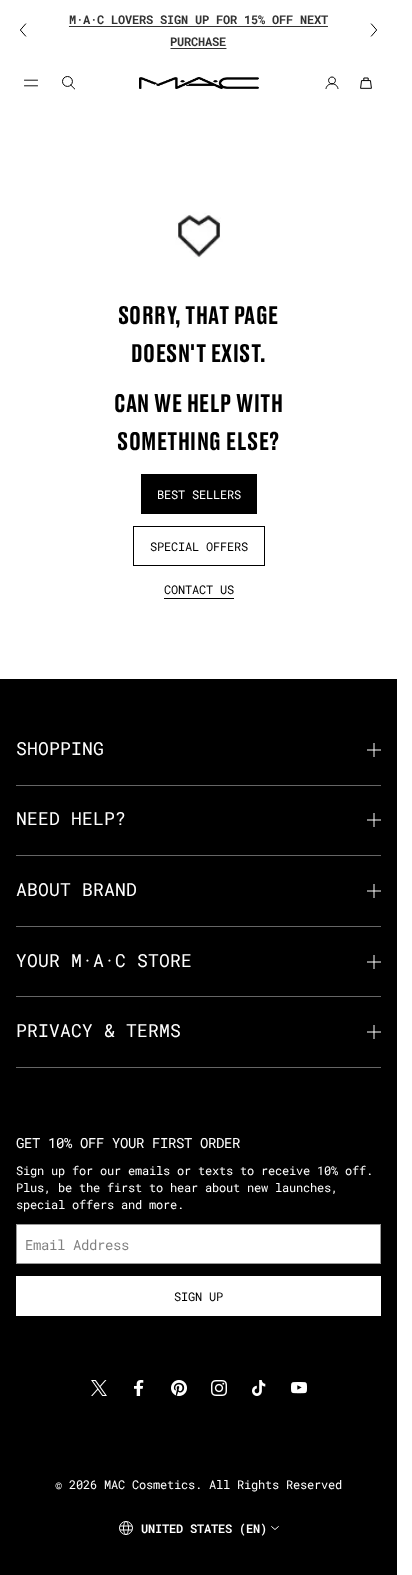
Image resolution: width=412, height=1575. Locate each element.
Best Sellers (199, 494)
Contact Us (199, 589)
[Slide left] (36, 30)
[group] (198, 30)
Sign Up (198, 1296)
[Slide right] (361, 30)
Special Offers (199, 546)
